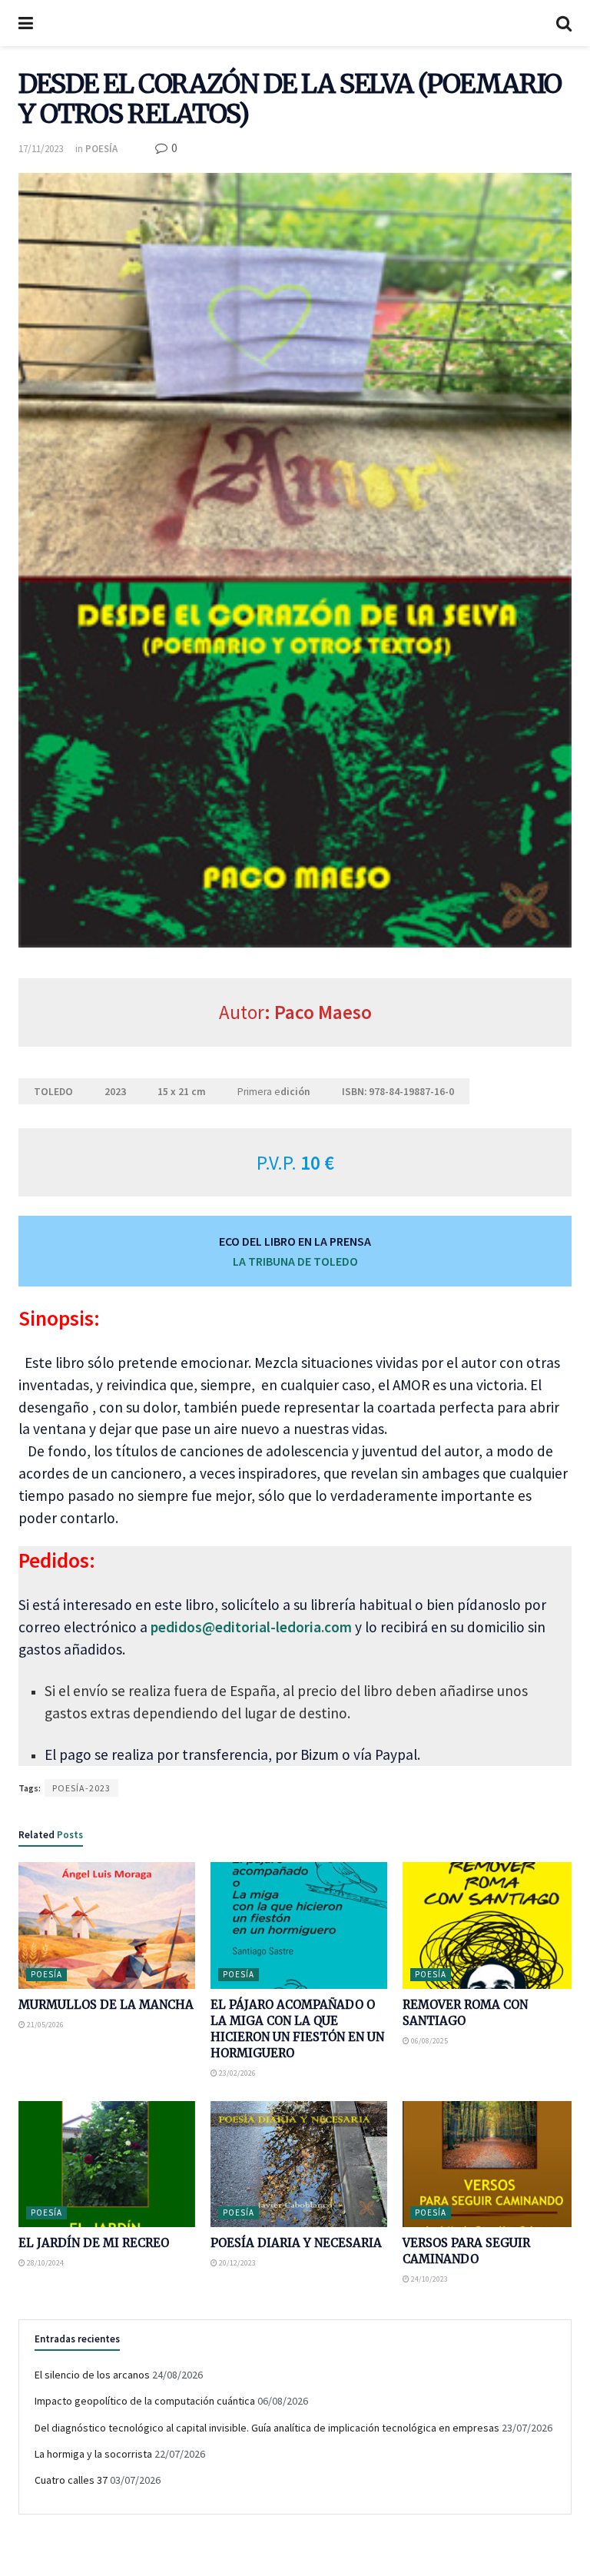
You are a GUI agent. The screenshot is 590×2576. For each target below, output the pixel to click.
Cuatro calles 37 (71, 2480)
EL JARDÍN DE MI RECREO (94, 2243)
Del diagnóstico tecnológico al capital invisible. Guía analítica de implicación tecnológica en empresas (267, 2428)
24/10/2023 (429, 2279)
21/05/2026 (45, 2025)
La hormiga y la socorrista (93, 2454)
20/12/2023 (237, 2263)
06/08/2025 (429, 2041)
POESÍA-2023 (81, 1788)
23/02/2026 (237, 2073)
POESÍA (101, 149)
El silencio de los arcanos (92, 2375)
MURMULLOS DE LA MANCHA (106, 2005)
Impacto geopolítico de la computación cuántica (145, 2401)
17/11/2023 (41, 149)
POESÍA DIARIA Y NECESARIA (296, 2243)
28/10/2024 (45, 2263)
